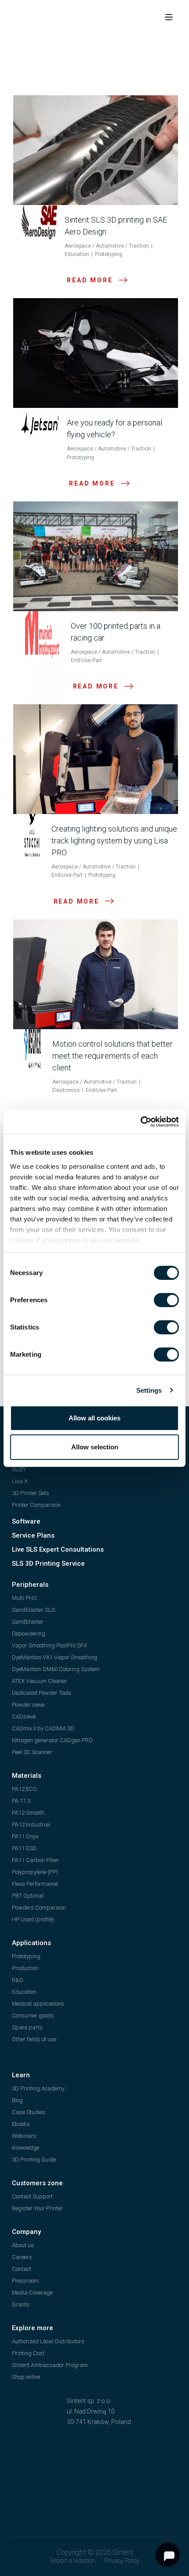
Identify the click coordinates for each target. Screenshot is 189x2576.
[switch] (166, 1300)
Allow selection (95, 1447)
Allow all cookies (94, 1418)
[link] (140, 1122)
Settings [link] (149, 1390)
